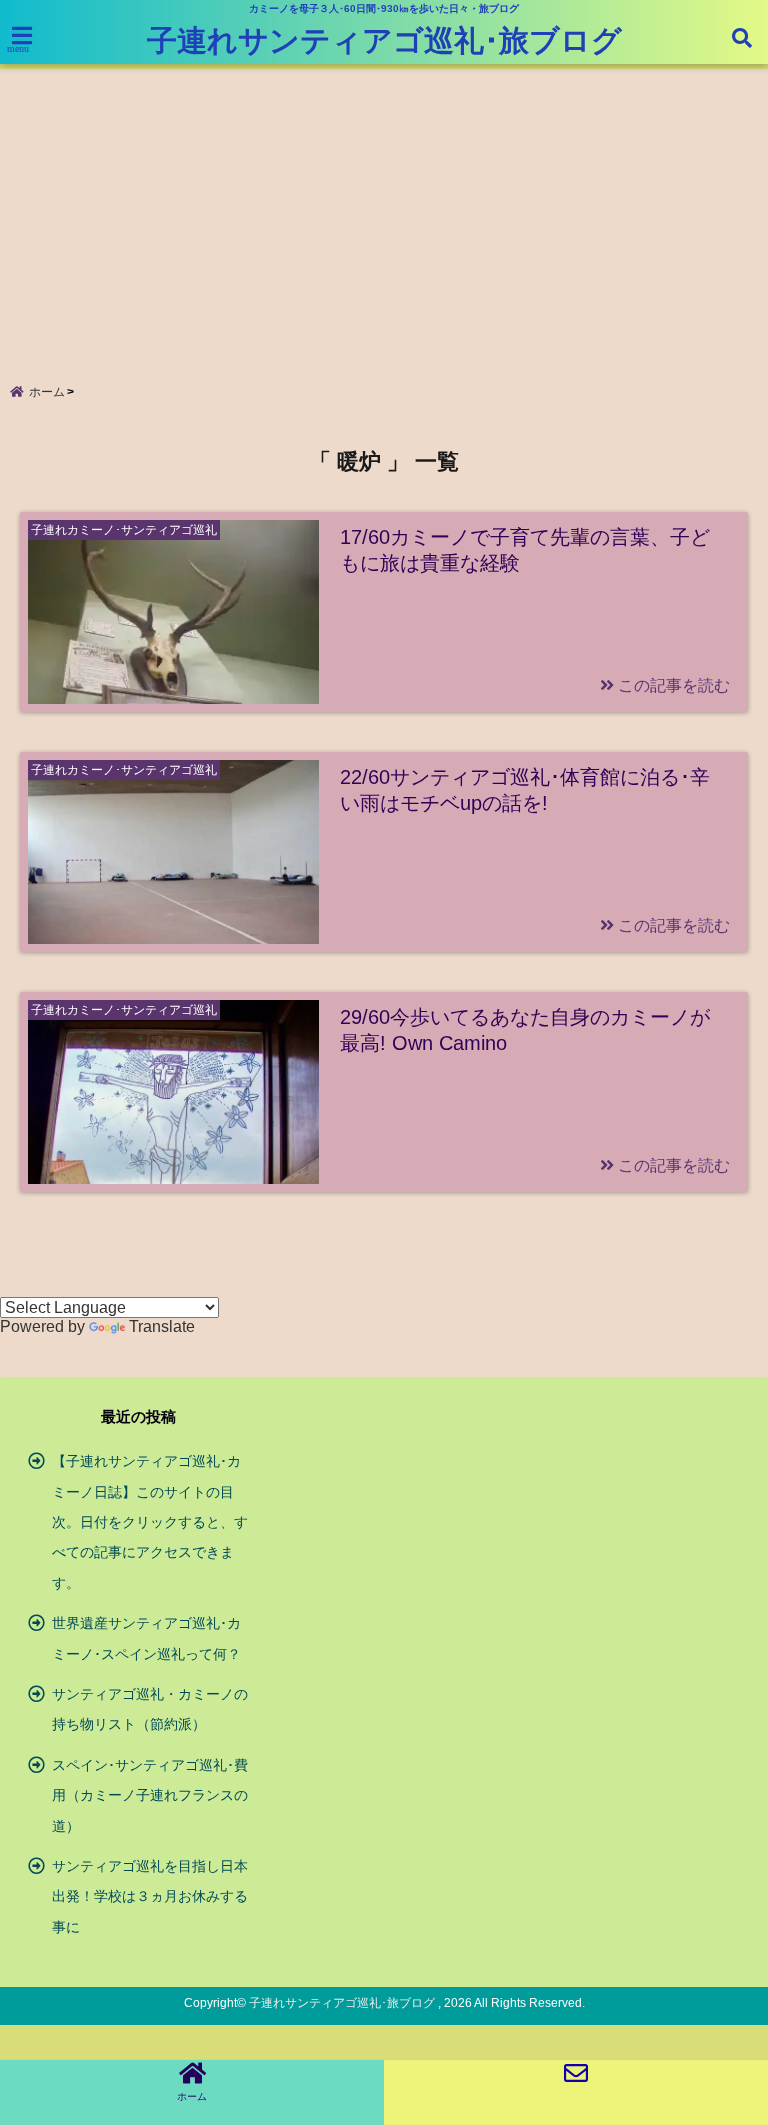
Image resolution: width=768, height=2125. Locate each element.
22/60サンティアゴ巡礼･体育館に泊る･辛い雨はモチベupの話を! (525, 790)
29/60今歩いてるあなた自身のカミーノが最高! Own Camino (525, 1030)
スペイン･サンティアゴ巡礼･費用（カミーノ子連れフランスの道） (150, 1795)
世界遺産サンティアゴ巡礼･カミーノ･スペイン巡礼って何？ (146, 1638)
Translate (162, 1326)
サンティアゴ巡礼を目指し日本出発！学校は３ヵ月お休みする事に (150, 1896)
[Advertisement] (384, 209)
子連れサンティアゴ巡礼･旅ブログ (384, 40)
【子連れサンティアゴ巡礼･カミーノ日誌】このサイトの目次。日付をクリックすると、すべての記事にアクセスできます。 (150, 1522)
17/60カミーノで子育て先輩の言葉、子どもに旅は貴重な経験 (525, 550)
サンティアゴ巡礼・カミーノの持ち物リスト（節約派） (150, 1709)
